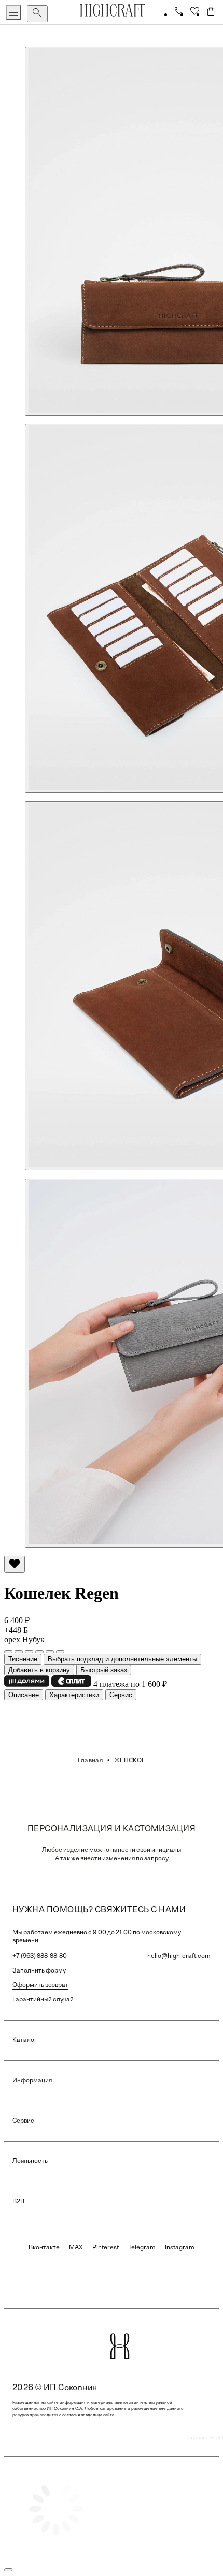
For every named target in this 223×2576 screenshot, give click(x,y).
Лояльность (30, 2161)
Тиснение (23, 1659)
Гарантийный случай (43, 2000)
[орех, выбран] (8, 1652)
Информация (32, 2081)
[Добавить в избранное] (15, 1564)
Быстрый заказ (104, 1670)
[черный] (19, 1652)
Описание (24, 1695)
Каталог (25, 2040)
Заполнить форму (39, 1971)
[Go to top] (8, 2570)
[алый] (39, 1652)
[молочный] (60, 1652)
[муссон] (50, 1652)
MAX (76, 2248)
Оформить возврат (40, 1985)
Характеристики (74, 1695)
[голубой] (29, 1652)
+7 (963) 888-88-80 (40, 1956)
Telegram (142, 2248)
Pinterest (106, 2248)
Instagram (180, 2248)
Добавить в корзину (39, 1670)
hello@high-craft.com (179, 1956)
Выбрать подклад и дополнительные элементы (122, 1659)
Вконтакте (44, 2248)
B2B (18, 2202)
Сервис (121, 1695)
